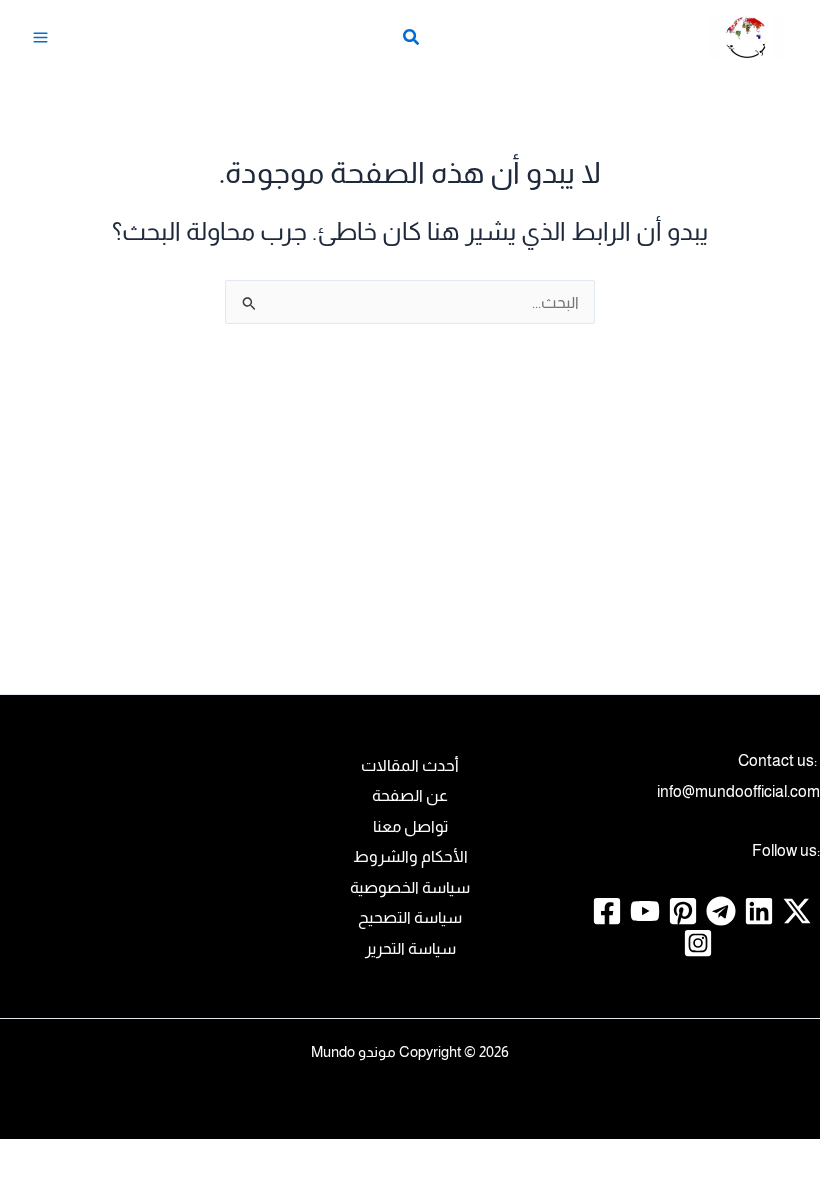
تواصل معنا (410, 826)
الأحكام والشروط (410, 856)
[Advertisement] (410, 529)
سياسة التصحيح (410, 917)
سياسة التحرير (410, 948)
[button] (410, 40)
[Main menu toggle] (41, 38)
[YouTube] (645, 911)
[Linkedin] (759, 911)
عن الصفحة (410, 795)
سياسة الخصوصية (410, 887)
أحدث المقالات (410, 765)
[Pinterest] (683, 911)
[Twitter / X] (797, 911)
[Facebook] (607, 911)
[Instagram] (698, 943)
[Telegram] (721, 911)
